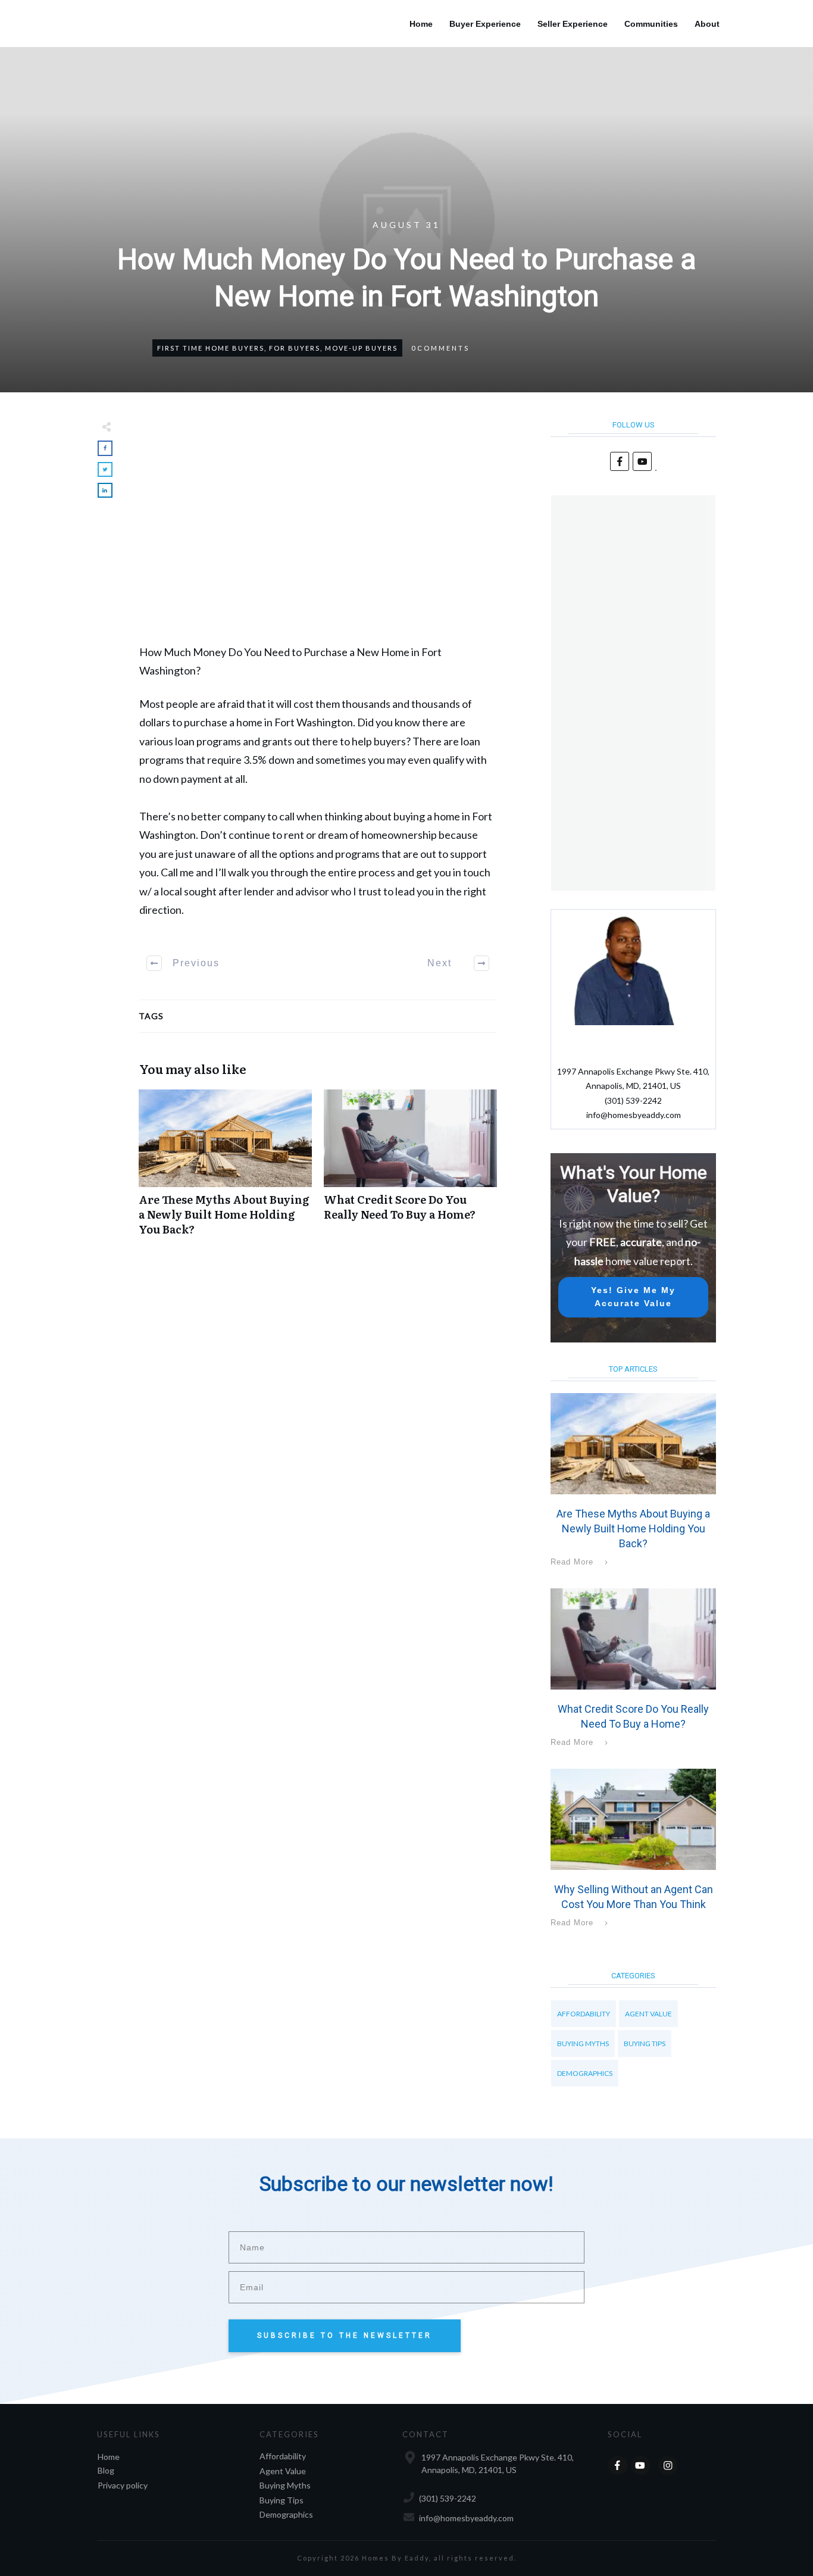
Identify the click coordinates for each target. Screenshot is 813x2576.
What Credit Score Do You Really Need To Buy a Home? (410, 1169)
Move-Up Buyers (361, 348)
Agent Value (648, 2014)
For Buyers (295, 348)
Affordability (584, 2014)
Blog (106, 2470)
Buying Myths (583, 2043)
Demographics (585, 2073)
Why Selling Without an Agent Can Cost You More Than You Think (633, 1850)
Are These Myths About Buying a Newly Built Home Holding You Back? (225, 1169)
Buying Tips (645, 2043)
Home (109, 2457)
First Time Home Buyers (211, 348)
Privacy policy (123, 2485)
